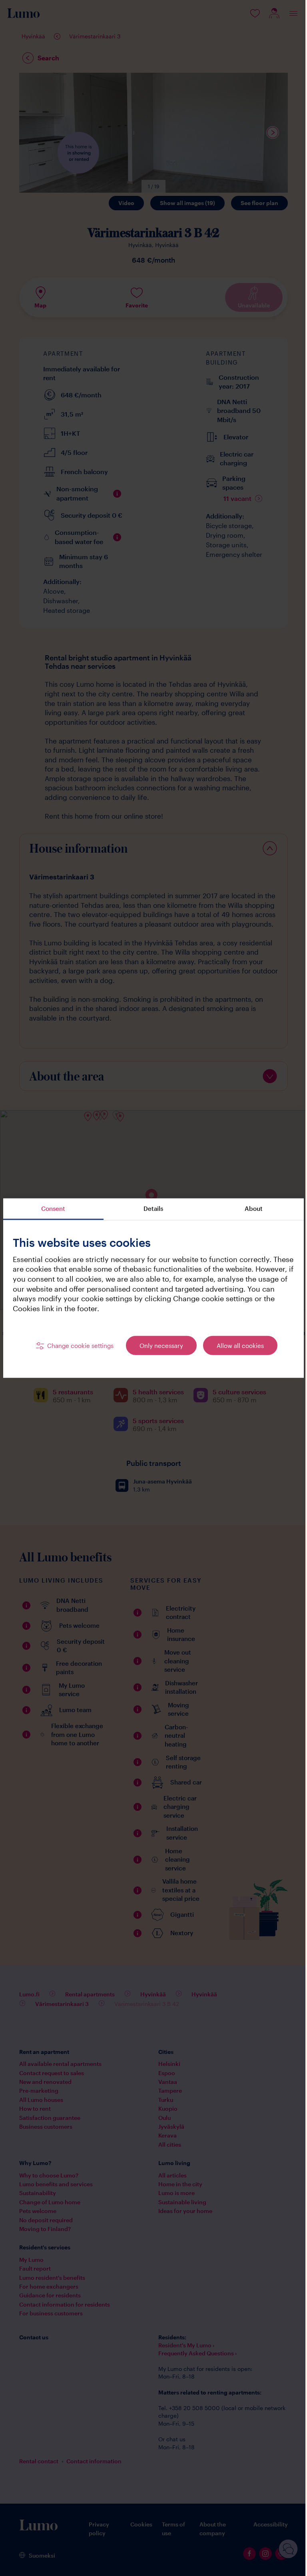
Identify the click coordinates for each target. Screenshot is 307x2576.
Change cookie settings (80, 1345)
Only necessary (161, 1345)
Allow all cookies (240, 1345)
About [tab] (254, 1208)
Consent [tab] (53, 1208)
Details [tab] (153, 1208)
